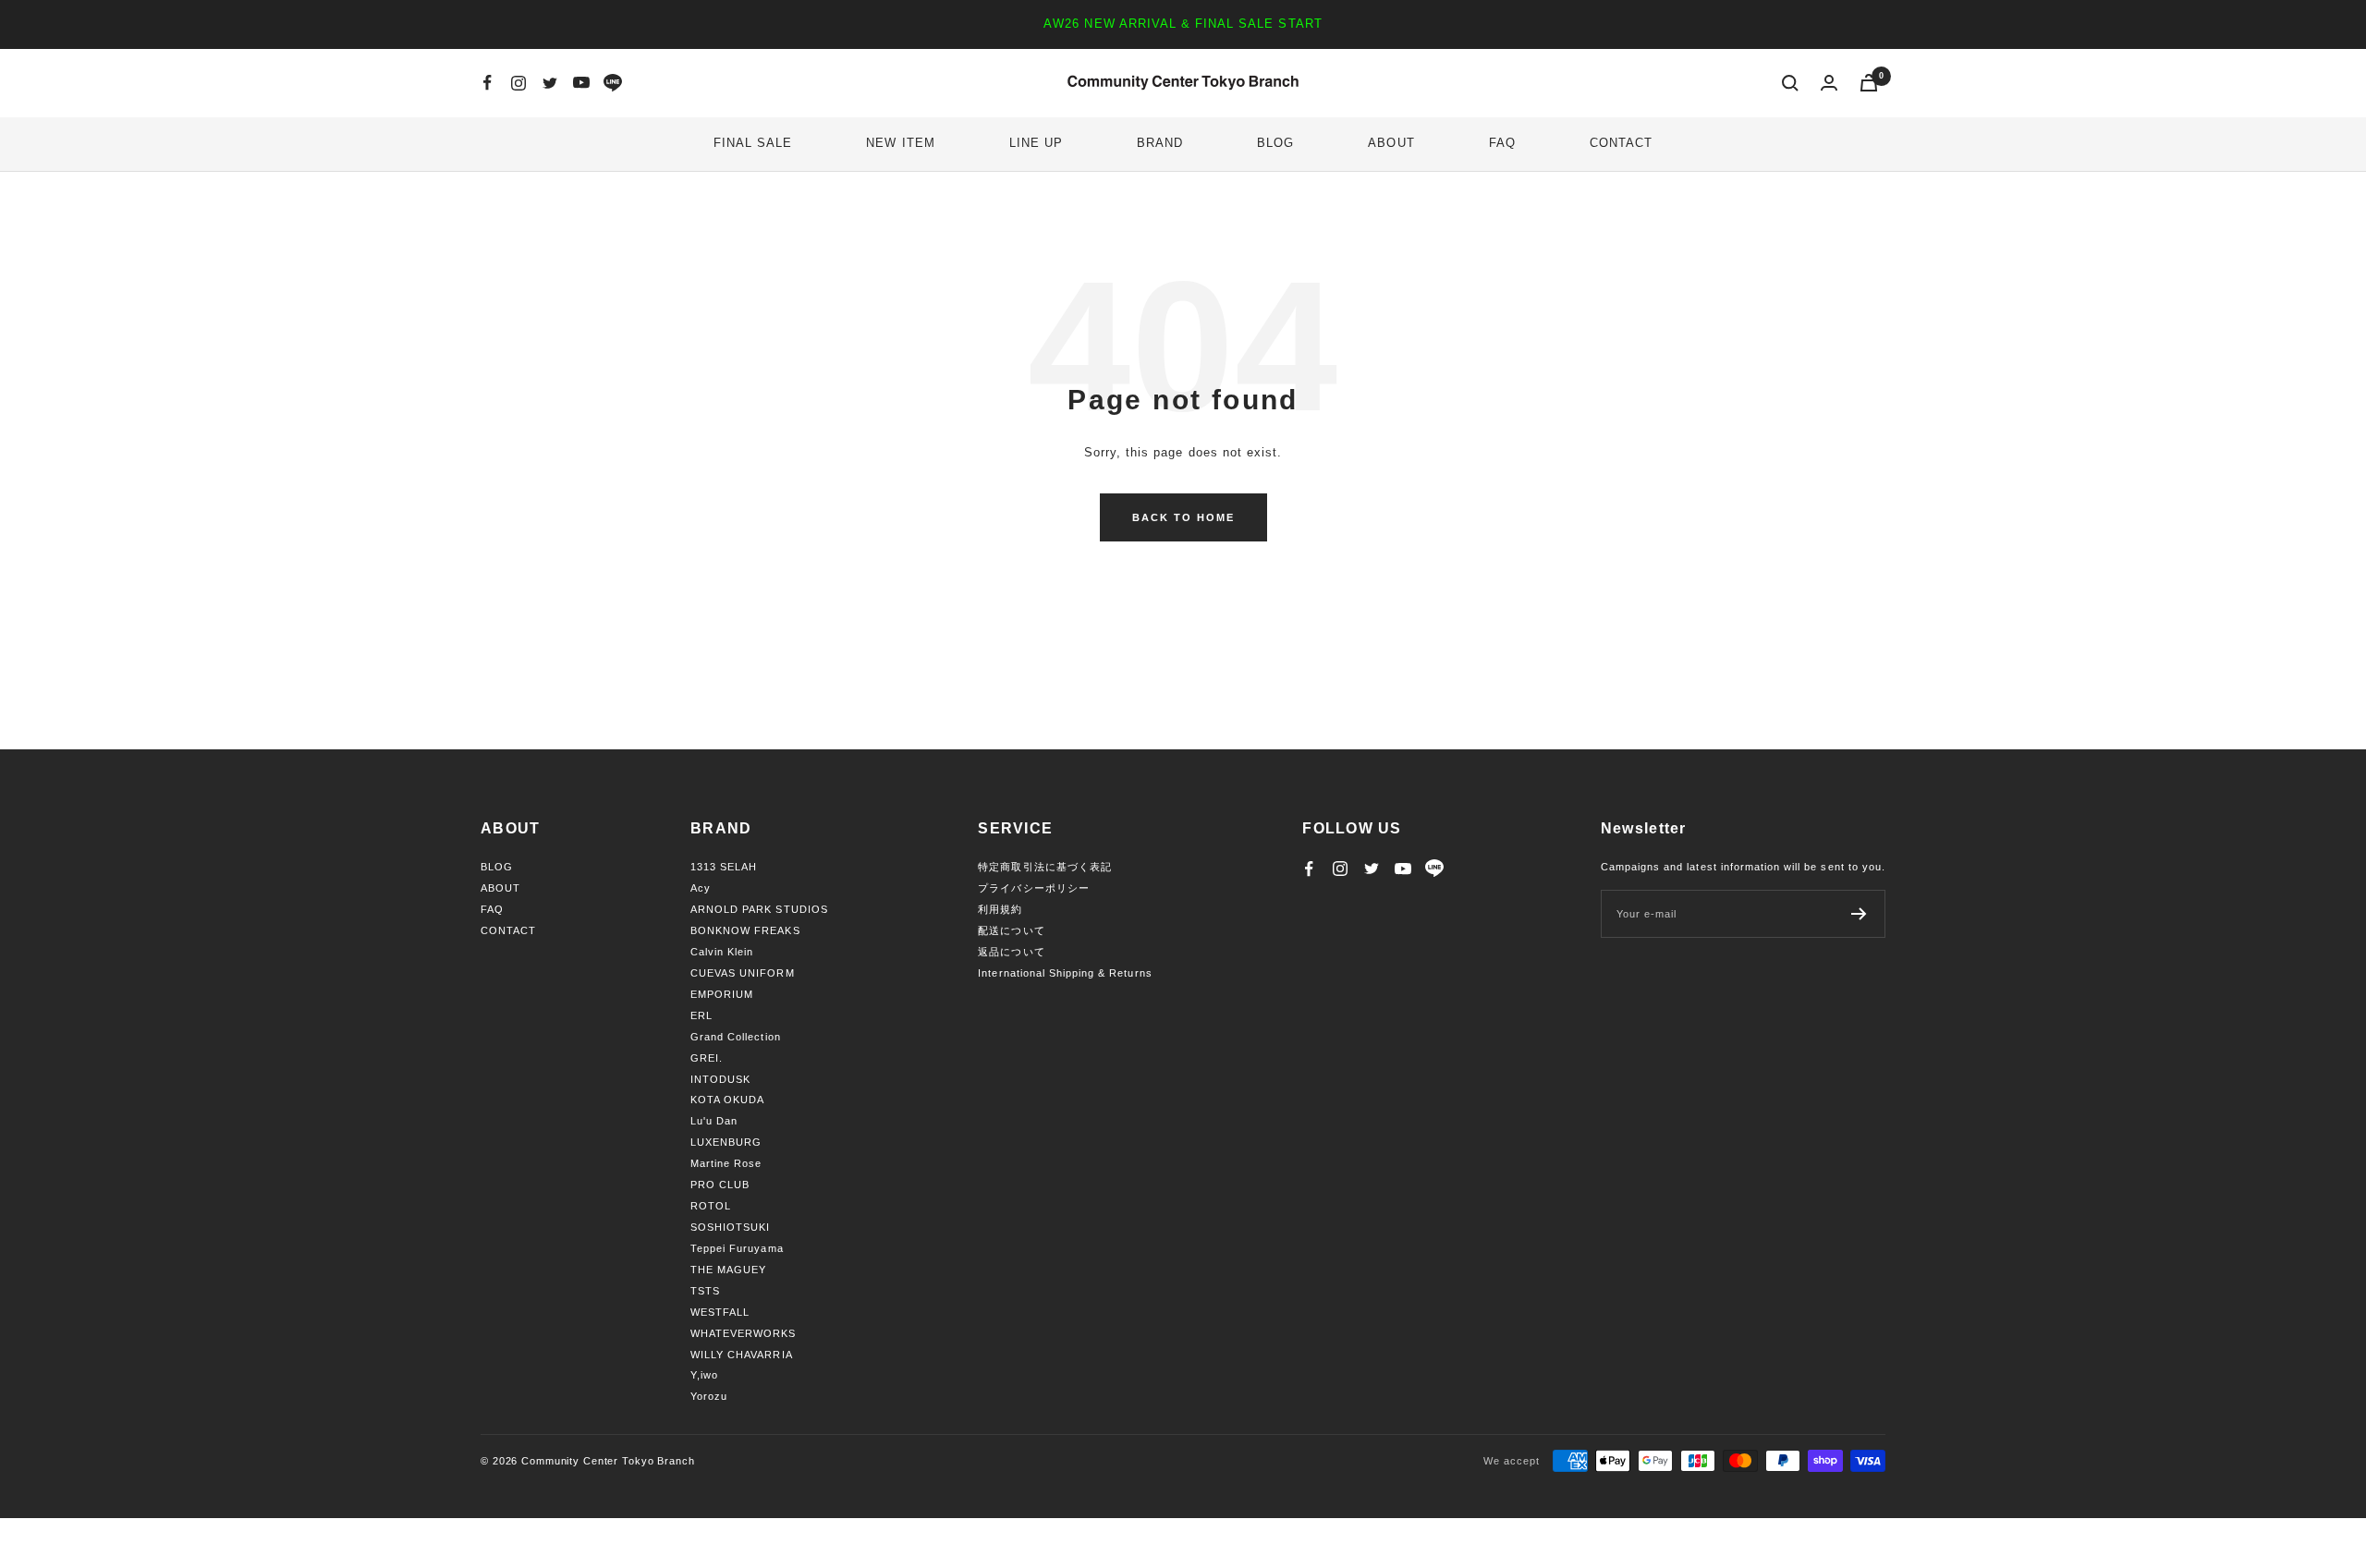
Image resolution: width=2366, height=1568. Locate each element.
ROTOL (711, 1206)
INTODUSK (720, 1079)
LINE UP (1036, 143)
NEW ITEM (900, 143)
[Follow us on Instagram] (518, 83)
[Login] (1829, 83)
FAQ (1502, 143)
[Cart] (1869, 83)
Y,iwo (704, 1375)
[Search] (1790, 83)
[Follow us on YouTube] (581, 83)
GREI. (707, 1058)
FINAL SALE (753, 143)
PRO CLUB (720, 1185)
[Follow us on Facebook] (487, 83)
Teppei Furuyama (737, 1248)
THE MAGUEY (728, 1270)
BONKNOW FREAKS (745, 930)
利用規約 (1000, 909)
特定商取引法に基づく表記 (1044, 867)
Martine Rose (726, 1163)
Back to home (1183, 517)
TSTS (705, 1291)
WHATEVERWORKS (744, 1333)
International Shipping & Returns (1065, 973)
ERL (701, 1015)
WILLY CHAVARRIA (742, 1355)
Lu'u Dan (714, 1121)
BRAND (1160, 143)
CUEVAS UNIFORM (743, 973)
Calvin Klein (722, 952)
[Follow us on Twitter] (550, 83)
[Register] (1859, 914)
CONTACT (1621, 143)
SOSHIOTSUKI (730, 1227)
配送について (1011, 930)
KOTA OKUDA (727, 1100)
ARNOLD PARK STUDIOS (759, 909)
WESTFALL (720, 1312)
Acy (701, 888)
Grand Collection (736, 1037)
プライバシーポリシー (1033, 888)
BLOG (1275, 143)
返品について (1011, 952)
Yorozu (709, 1396)
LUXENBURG (726, 1142)
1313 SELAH (724, 867)
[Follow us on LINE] (613, 83)
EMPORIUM (722, 994)
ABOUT (1391, 143)
